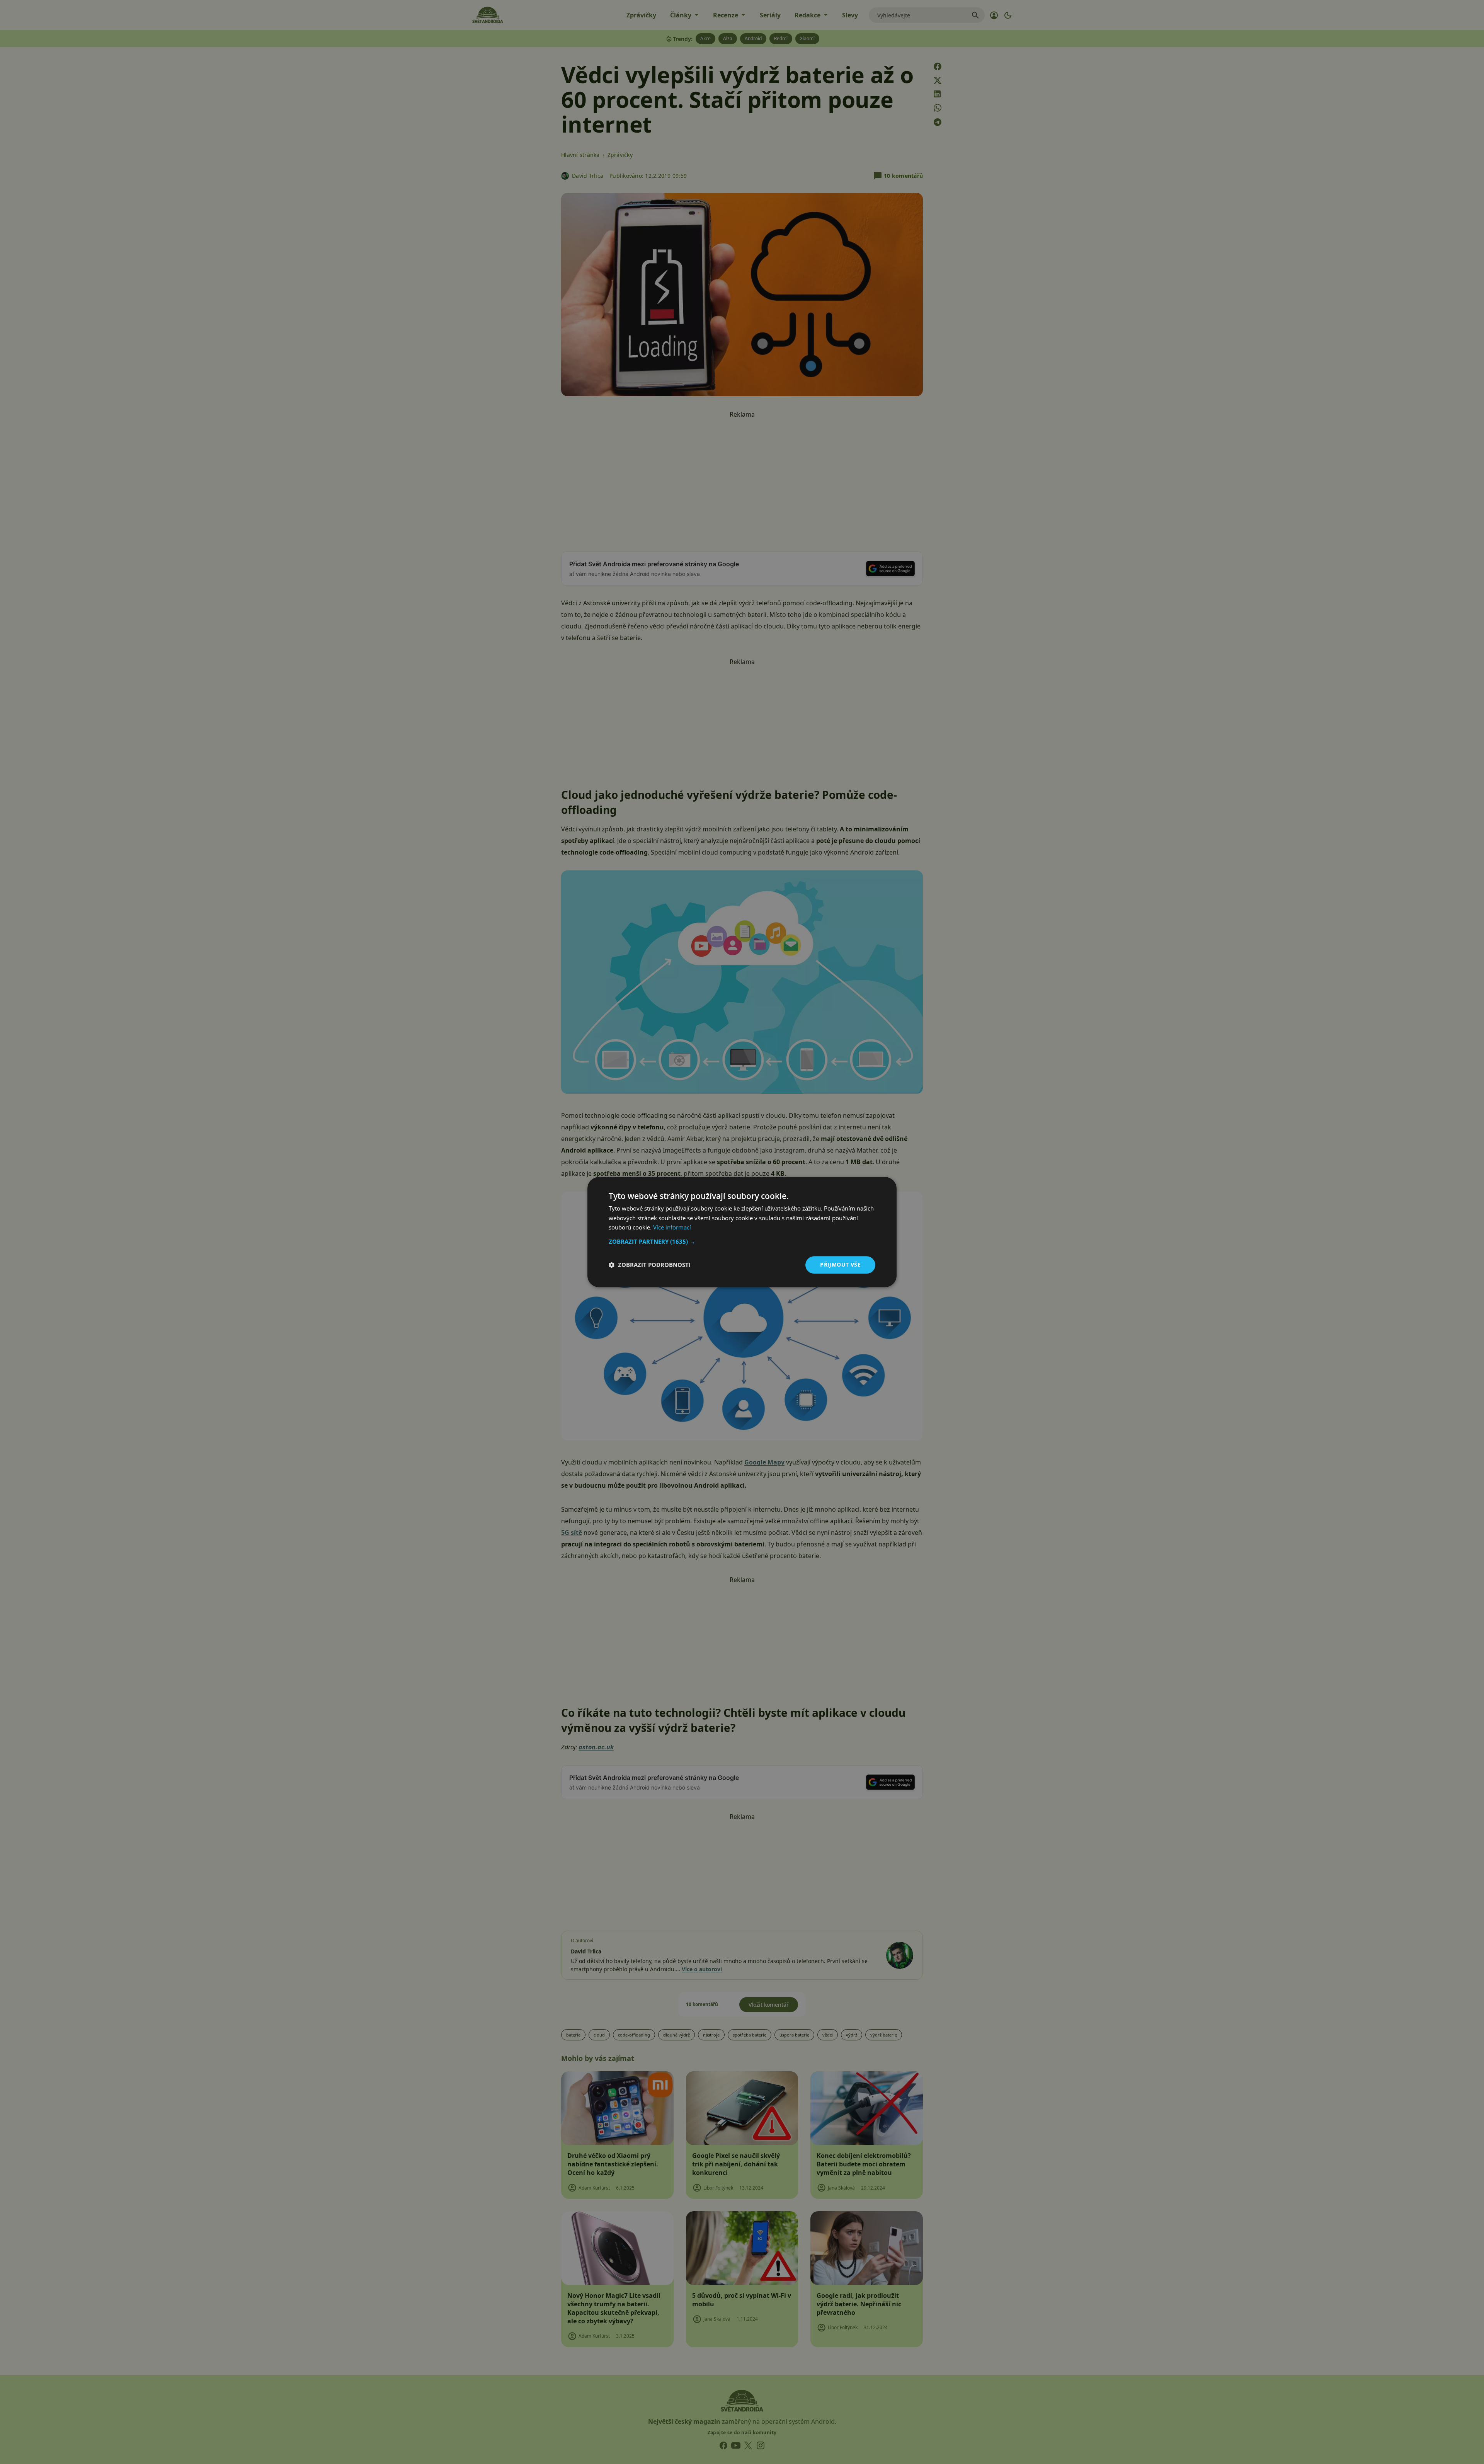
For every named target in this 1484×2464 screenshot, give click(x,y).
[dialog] (742, 1232)
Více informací (672, 1228)
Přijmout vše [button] (840, 1264)
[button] (742, 1241)
